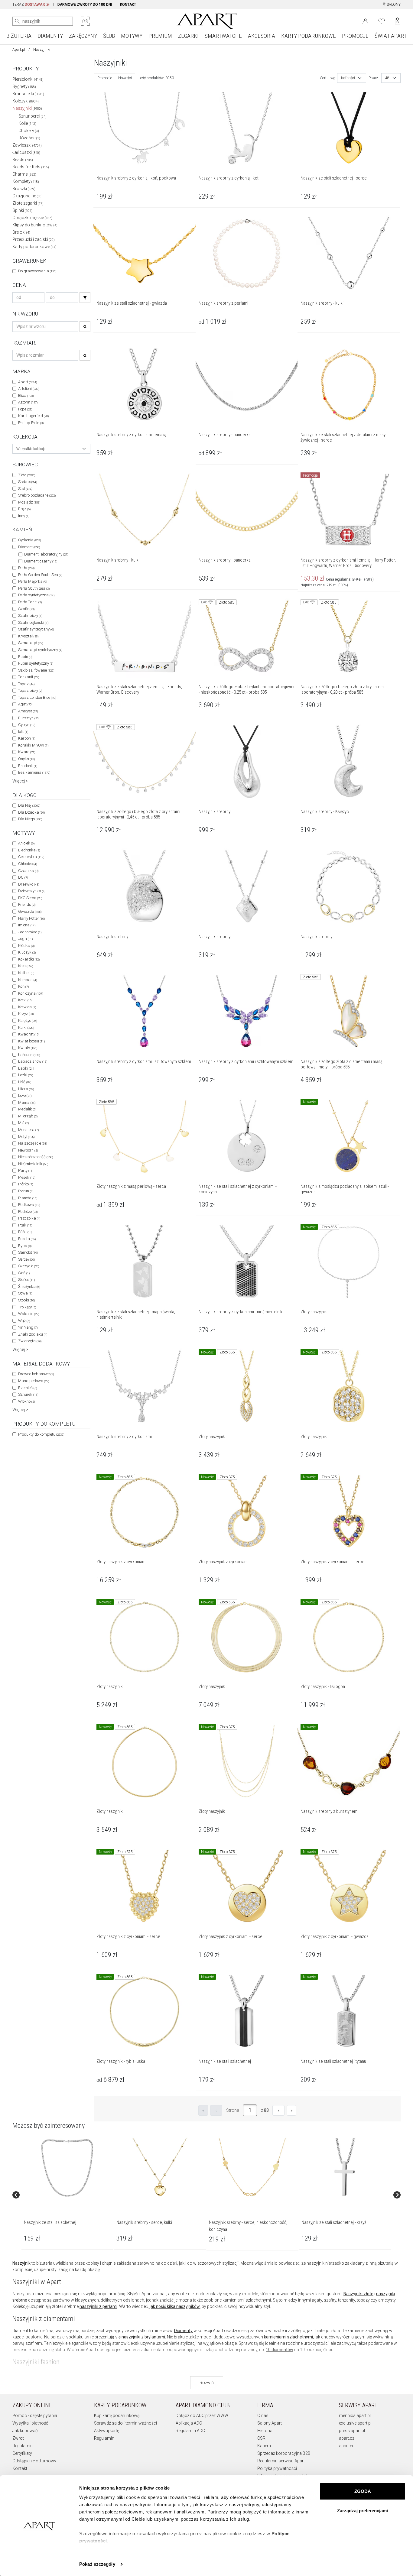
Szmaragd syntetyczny (40, 650)
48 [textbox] (387, 78)
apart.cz (347, 2438)
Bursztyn (29, 718)
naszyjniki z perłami (98, 2306)
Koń (23, 986)
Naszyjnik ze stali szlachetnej (50, 2222)
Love (25, 1095)
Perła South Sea (34, 588)
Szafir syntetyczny (36, 629)
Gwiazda (30, 911)
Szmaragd (31, 643)
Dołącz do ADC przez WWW (202, 2416)
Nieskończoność (36, 1157)
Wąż (24, 1321)
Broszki (24, 189)
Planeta (28, 1198)
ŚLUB (109, 36)
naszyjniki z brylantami (143, 2337)
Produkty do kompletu (41, 1434)
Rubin (25, 657)
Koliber (26, 973)
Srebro (28, 482)
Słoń (24, 1273)
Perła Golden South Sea (40, 575)
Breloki (21, 232)
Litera (26, 1089)
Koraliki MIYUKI (33, 745)
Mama (27, 1102)
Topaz (26, 684)
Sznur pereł (33, 116)
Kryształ (28, 636)
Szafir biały (30, 616)
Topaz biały (30, 690)
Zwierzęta (30, 1341)
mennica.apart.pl (355, 2416)
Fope (25, 409)
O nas (263, 2416)
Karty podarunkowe (34, 247)
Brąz (24, 509)
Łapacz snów (33, 1061)
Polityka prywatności (277, 2468)
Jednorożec (30, 932)
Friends (27, 904)
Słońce (26, 1280)
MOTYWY (132, 36)
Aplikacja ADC (189, 2423)
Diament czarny (41, 561)
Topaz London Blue (37, 697)
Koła (26, 966)
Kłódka (26, 946)
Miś (23, 1123)
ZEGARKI (188, 36)
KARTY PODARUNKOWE (309, 36)
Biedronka (29, 850)
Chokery (29, 131)
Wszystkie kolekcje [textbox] (31, 449)
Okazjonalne (28, 196)
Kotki (25, 1000)
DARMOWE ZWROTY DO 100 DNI (85, 5)
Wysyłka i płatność (30, 2423)
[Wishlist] (382, 21)
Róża (25, 1232)
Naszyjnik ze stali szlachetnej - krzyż (334, 2222)
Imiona (27, 925)
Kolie (27, 123)
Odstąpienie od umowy (34, 2461)
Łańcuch (29, 1055)
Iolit (23, 732)
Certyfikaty (22, 2453)
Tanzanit (29, 677)
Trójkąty (27, 1307)
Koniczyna (31, 993)
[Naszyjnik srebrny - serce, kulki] (160, 2168)
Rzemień (28, 1388)
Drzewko (29, 884)
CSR (261, 2438)
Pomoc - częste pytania (35, 2416)
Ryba (25, 1246)
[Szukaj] (85, 298)
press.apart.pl (352, 2431)
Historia (265, 2431)
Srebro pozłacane (37, 495)
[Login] (365, 21)
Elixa (26, 395)
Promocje (105, 78)
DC (23, 877)
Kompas (28, 980)
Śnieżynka (29, 1286)
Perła (26, 568)
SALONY (393, 5)
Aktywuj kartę (107, 2431)
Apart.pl (19, 50)
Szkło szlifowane (36, 670)
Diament (29, 547)
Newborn (28, 1150)
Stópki (26, 1300)
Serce (26, 1259)
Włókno (26, 1401)
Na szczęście (33, 1143)
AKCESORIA (262, 36)
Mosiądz (29, 502)
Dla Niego (30, 819)
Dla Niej (29, 805)
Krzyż (26, 1014)
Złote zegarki (28, 203)
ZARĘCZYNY (83, 36)
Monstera (28, 1130)
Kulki (26, 1027)
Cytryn (27, 725)
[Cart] (397, 21)
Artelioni (29, 389)
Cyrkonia (29, 540)
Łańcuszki (26, 152)
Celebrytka (31, 857)
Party (25, 1170)
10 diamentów (280, 2350)
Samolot (28, 1252)
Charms (24, 174)
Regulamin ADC (190, 2431)
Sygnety (24, 86)
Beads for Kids (31, 167)
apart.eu (347, 2446)
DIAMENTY (50, 36)
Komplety (26, 181)
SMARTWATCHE (223, 36)
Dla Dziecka (31, 812)
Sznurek (28, 1394)
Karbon (27, 738)
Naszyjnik (21, 2263)
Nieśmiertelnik (33, 1164)
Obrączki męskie (32, 218)
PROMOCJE (355, 36)
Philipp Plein (31, 423)
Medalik (27, 1109)
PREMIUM (160, 36)
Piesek (27, 1177)
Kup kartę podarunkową (117, 2416)
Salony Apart (270, 2423)
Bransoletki (28, 94)
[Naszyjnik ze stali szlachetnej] (67, 2168)
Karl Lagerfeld (33, 416)
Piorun (26, 1191)
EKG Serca (30, 898)
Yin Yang (28, 1327)
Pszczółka (29, 1218)
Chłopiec (28, 864)
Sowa (25, 1293)
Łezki (26, 1075)
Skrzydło (29, 1266)
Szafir (26, 609)
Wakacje (29, 1314)
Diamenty (183, 2331)
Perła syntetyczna (36, 595)
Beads (23, 160)
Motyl (26, 1137)
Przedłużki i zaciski (34, 239)
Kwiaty (28, 1048)
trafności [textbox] (348, 78)
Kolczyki (26, 101)
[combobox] (51, 449)
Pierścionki (28, 79)
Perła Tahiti (30, 602)
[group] (68, 2195)
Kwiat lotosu (31, 1041)
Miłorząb (28, 1116)
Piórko (26, 1184)
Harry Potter (31, 918)
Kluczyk (27, 952)
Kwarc (27, 752)
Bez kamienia (34, 772)
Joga (25, 939)
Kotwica (27, 1007)
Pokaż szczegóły (97, 2564)
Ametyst (28, 711)
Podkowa (29, 1205)
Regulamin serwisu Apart (281, 2461)
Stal (25, 489)
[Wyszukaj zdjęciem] (85, 21)
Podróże (28, 1212)
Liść (25, 1082)
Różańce (29, 138)
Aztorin (28, 402)
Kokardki (29, 959)
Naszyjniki (27, 108)
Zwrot (18, 2438)
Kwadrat (29, 1034)
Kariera (264, 2446)
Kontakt (20, 2468)
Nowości (125, 78)
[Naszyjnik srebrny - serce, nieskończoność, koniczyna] (252, 2168)
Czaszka (28, 871)
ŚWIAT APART (391, 36)
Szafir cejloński (33, 622)
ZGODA (363, 2491)
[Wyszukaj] (17, 21)
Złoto (27, 475)
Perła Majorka (33, 581)
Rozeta (27, 1239)
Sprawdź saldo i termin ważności (125, 2423)
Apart (28, 382)
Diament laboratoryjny (46, 554)
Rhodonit (28, 766)
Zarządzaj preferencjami (363, 2511)
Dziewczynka (32, 891)
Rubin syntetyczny (36, 663)
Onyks (26, 759)
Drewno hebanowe (36, 1374)
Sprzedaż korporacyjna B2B (284, 2453)
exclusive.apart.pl (355, 2423)
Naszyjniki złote (358, 2294)
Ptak (25, 1225)
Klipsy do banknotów (35, 225)
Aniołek (26, 843)
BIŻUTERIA (19, 36)
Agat (25, 704)
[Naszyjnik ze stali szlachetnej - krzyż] (345, 2168)
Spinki (22, 210)
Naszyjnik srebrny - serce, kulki (144, 2222)
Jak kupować (25, 2431)
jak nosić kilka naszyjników (175, 2306)
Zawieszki (27, 145)
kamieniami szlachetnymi (288, 2337)
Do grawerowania (37, 271)
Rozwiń (207, 2383)
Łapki (26, 1068)
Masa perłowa (34, 1381)
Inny (24, 516)
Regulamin (23, 2446)
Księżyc (28, 1021)
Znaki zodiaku (33, 1334)
